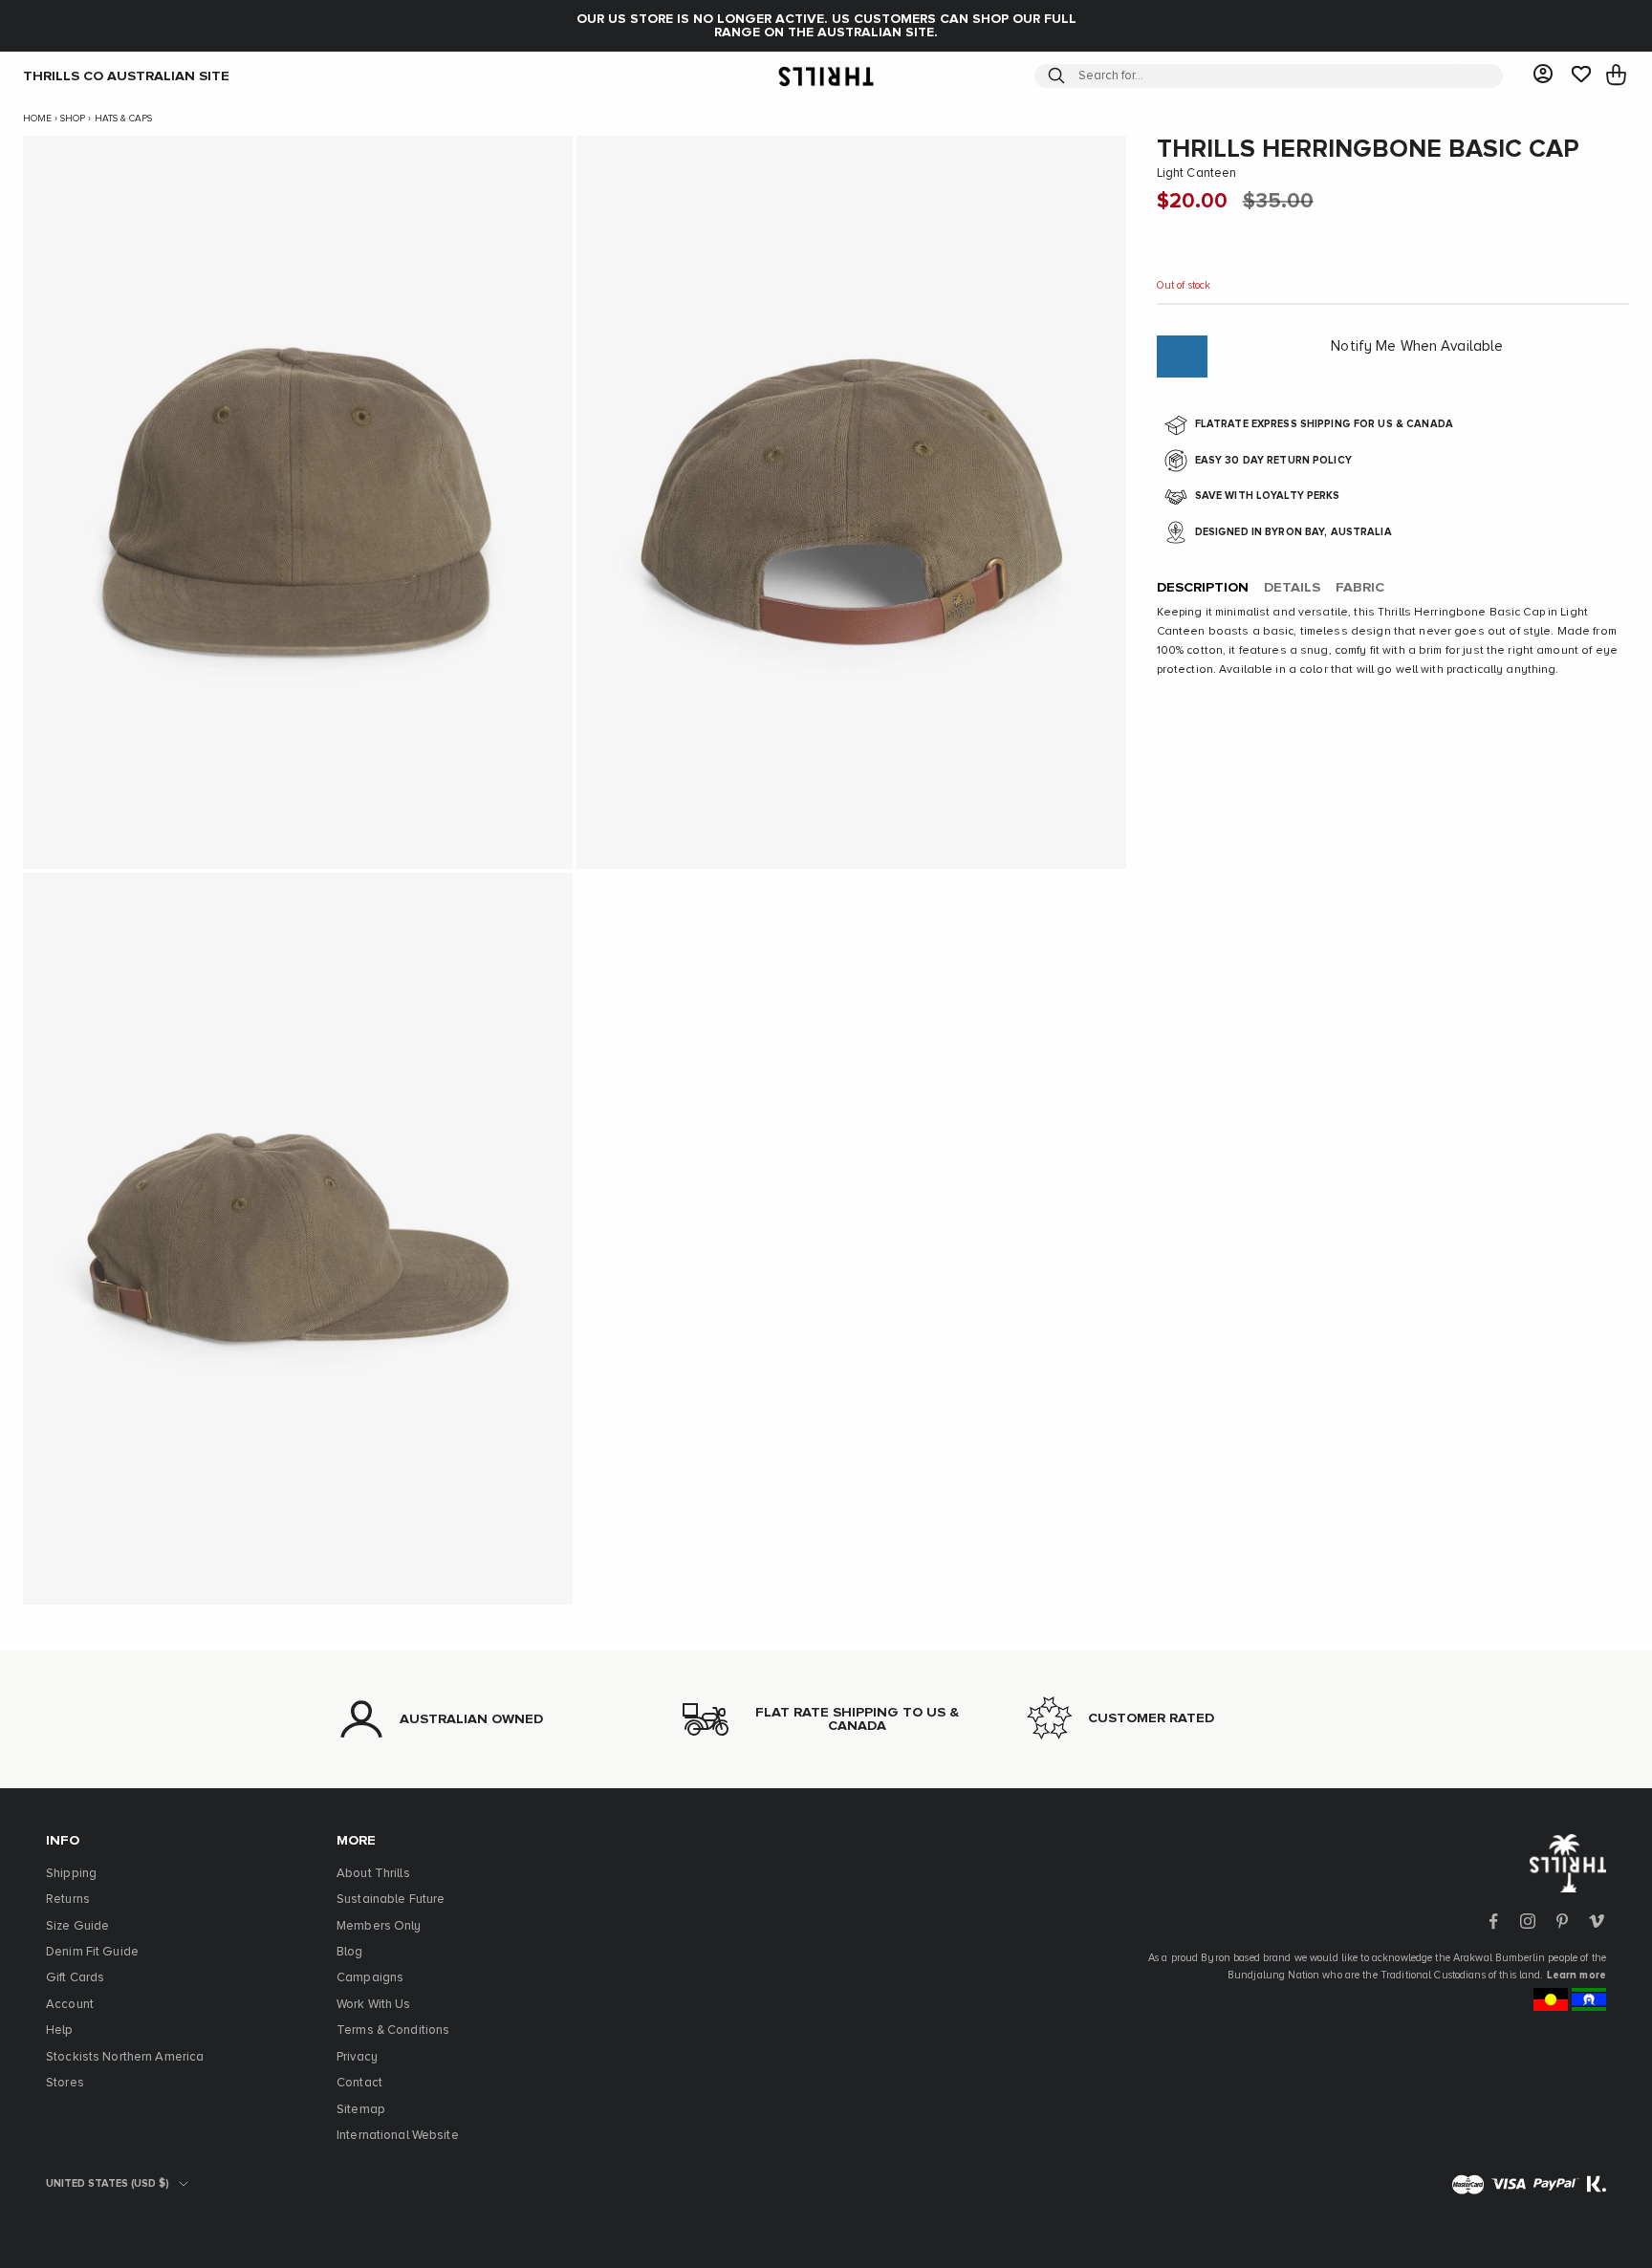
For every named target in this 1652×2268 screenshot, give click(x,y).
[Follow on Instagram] (1528, 1921)
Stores (65, 2083)
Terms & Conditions (393, 2030)
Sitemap (361, 2110)
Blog (350, 1952)
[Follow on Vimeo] (1597, 1921)
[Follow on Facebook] (1493, 1921)
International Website (398, 2136)
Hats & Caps (123, 119)
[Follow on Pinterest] (1562, 1921)
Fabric (1360, 588)
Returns (68, 1900)
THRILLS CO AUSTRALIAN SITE (126, 76)
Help (60, 2030)
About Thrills (373, 1874)
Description (1203, 588)
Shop (73, 119)
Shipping (71, 1874)
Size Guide (77, 1926)
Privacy (357, 2057)
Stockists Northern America (125, 2057)
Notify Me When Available (1417, 346)
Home (37, 119)
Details (1292, 588)
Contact (359, 2083)
